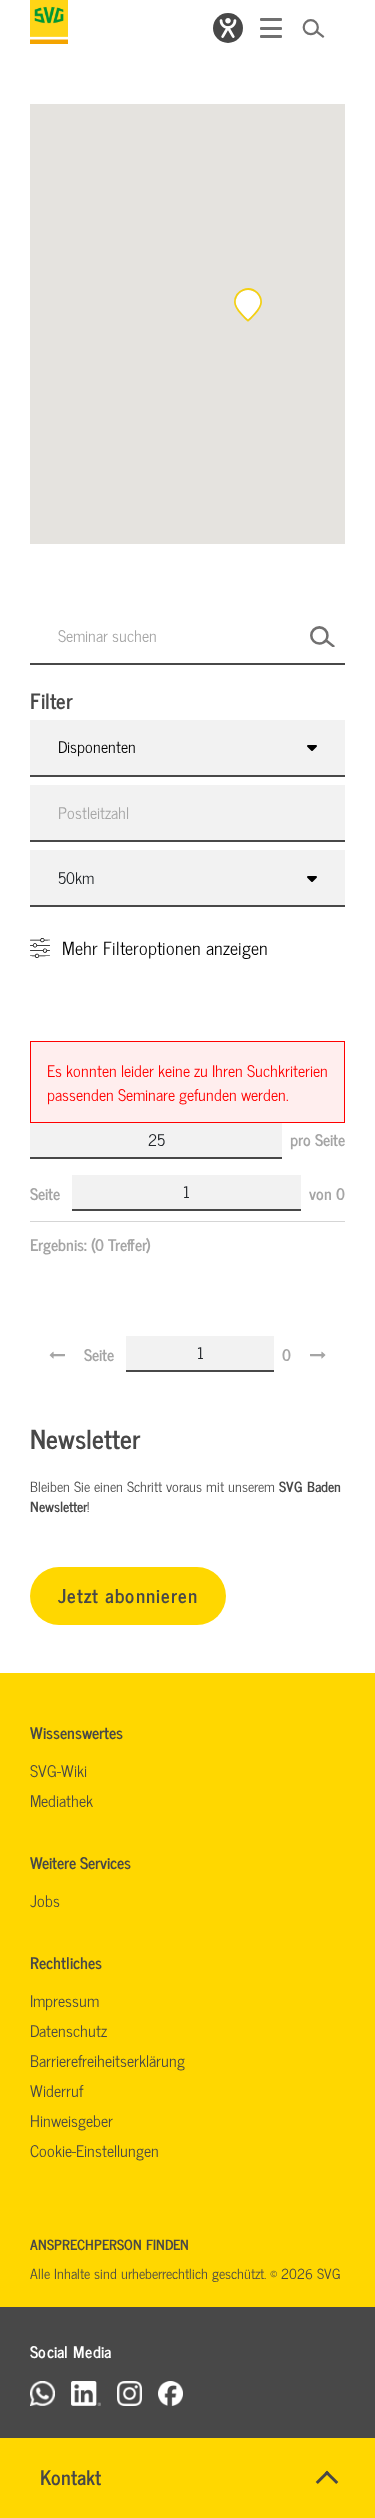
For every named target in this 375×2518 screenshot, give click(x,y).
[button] (248, 305)
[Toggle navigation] (271, 28)
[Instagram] (129, 2392)
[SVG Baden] (49, 22)
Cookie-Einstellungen (94, 2150)
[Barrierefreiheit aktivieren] (228, 28)
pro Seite (317, 1139)
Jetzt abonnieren (128, 1594)
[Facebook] (170, 2392)
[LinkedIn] (86, 2392)
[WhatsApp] (42, 2392)
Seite (47, 1193)
